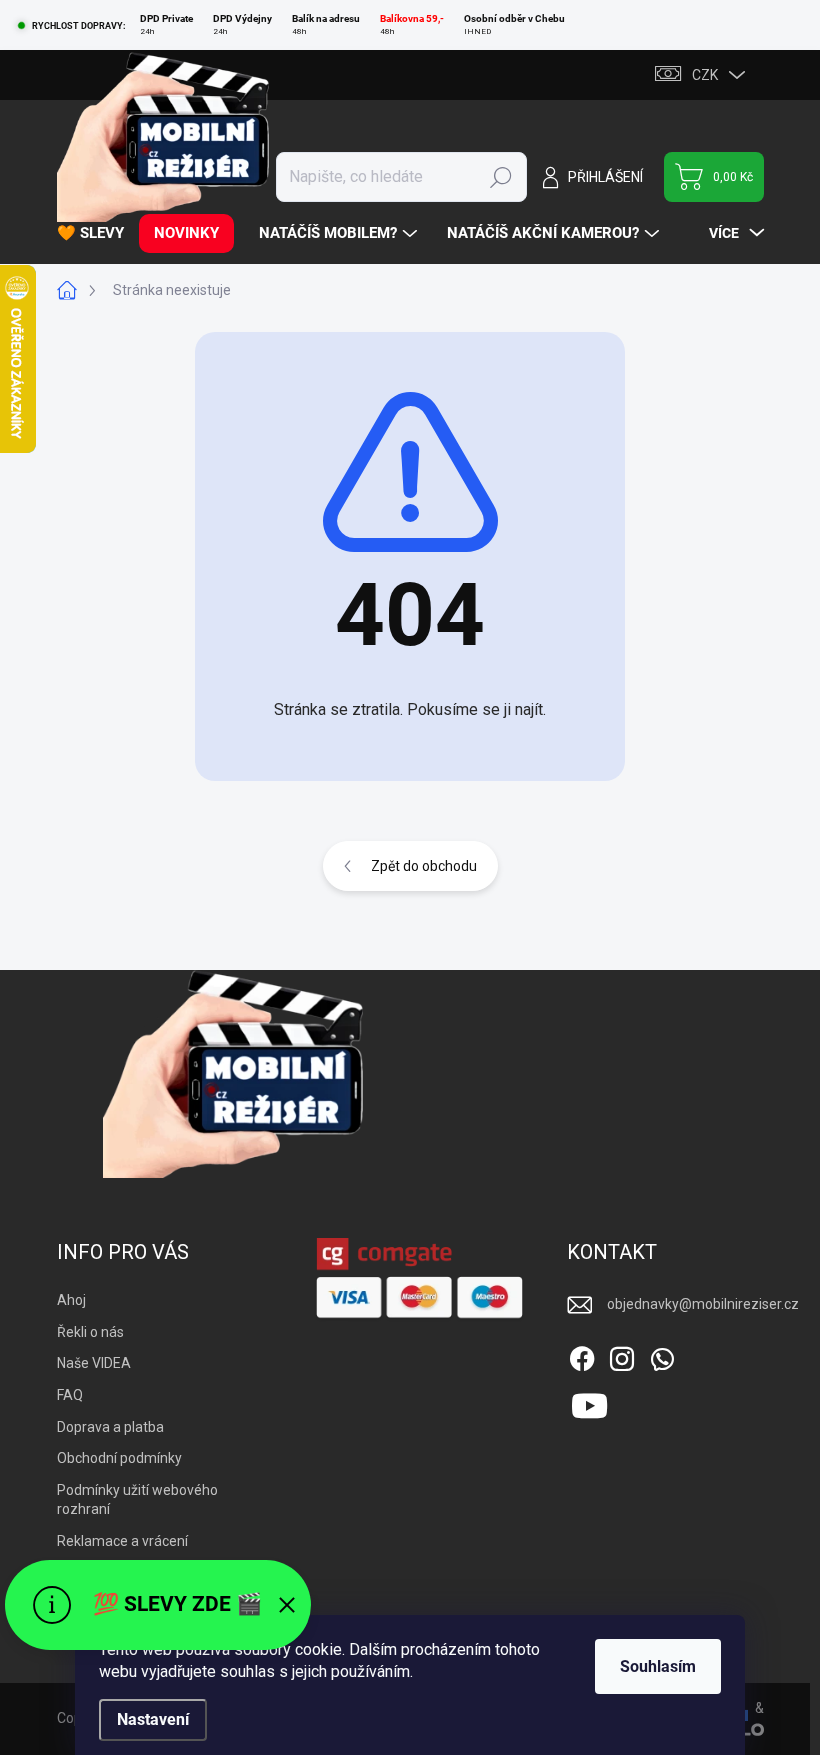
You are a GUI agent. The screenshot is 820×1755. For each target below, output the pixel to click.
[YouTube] (589, 1403)
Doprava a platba (110, 1427)
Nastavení (153, 1719)
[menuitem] (98, 233)
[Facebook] (582, 1355)
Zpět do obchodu (424, 866)
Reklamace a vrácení (122, 1541)
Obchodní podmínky (119, 1458)
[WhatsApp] (662, 1355)
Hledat (501, 177)
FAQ (70, 1395)
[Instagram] (622, 1355)
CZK (705, 75)
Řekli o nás (90, 1332)
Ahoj (71, 1300)
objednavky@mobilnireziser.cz (703, 1304)
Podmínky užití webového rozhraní (137, 1500)
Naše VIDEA (94, 1363)
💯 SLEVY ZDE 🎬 (177, 1604)
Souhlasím (658, 1666)
